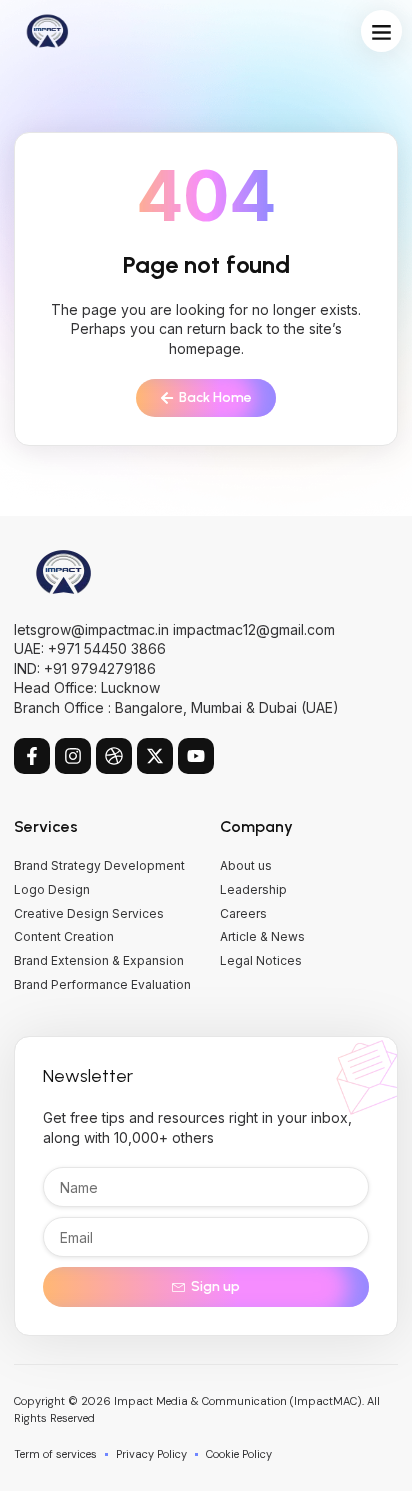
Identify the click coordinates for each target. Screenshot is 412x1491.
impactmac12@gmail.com (254, 629)
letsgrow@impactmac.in (91, 629)
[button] (382, 31)
